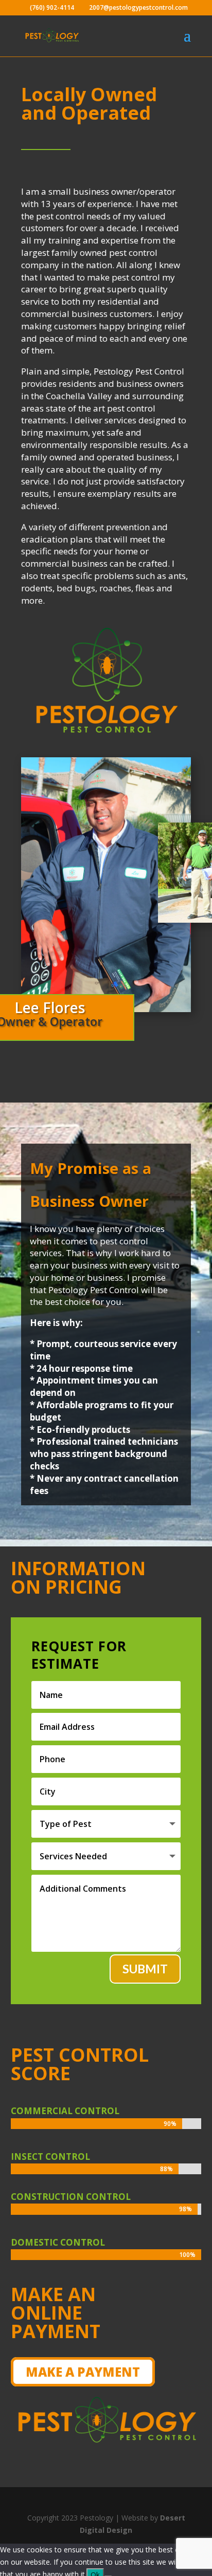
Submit (145, 1969)
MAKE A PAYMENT (83, 2372)
